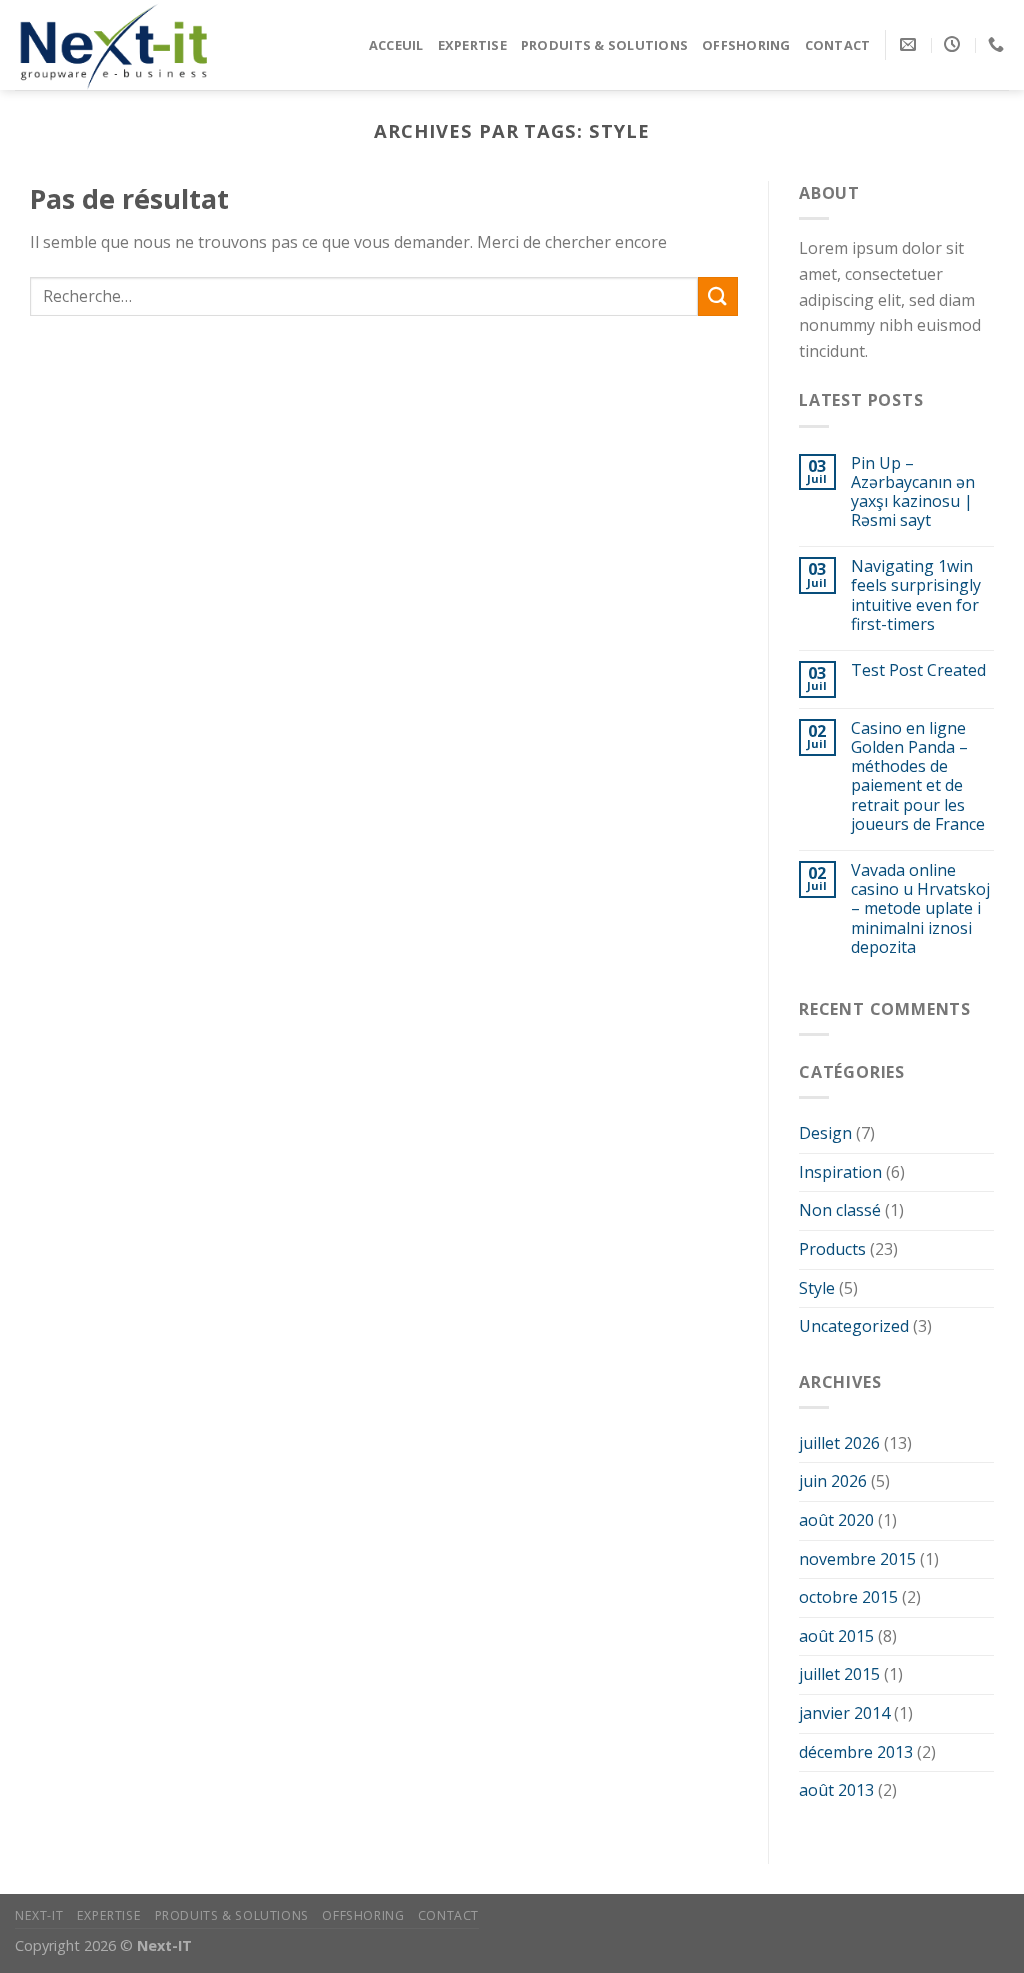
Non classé (840, 1210)
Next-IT (39, 1915)
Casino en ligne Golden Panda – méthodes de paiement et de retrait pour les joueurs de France (918, 776)
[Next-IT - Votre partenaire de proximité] (115, 44)
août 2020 (836, 1520)
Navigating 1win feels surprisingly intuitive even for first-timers (916, 595)
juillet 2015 (839, 1674)
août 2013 (836, 1790)
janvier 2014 (844, 1713)
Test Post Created (918, 670)
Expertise (472, 45)
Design (825, 1133)
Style (817, 1288)
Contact (838, 45)
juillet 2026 (839, 1443)
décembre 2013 (856, 1752)
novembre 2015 (857, 1559)
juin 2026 (833, 1481)
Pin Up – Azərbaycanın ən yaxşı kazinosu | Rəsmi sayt (913, 492)
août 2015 (836, 1636)
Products (832, 1249)
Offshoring (746, 45)
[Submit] (718, 296)
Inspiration (840, 1172)
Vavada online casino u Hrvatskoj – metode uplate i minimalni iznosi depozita (920, 909)
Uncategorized (854, 1326)
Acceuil (396, 45)
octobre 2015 (848, 1597)
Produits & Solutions (604, 45)
